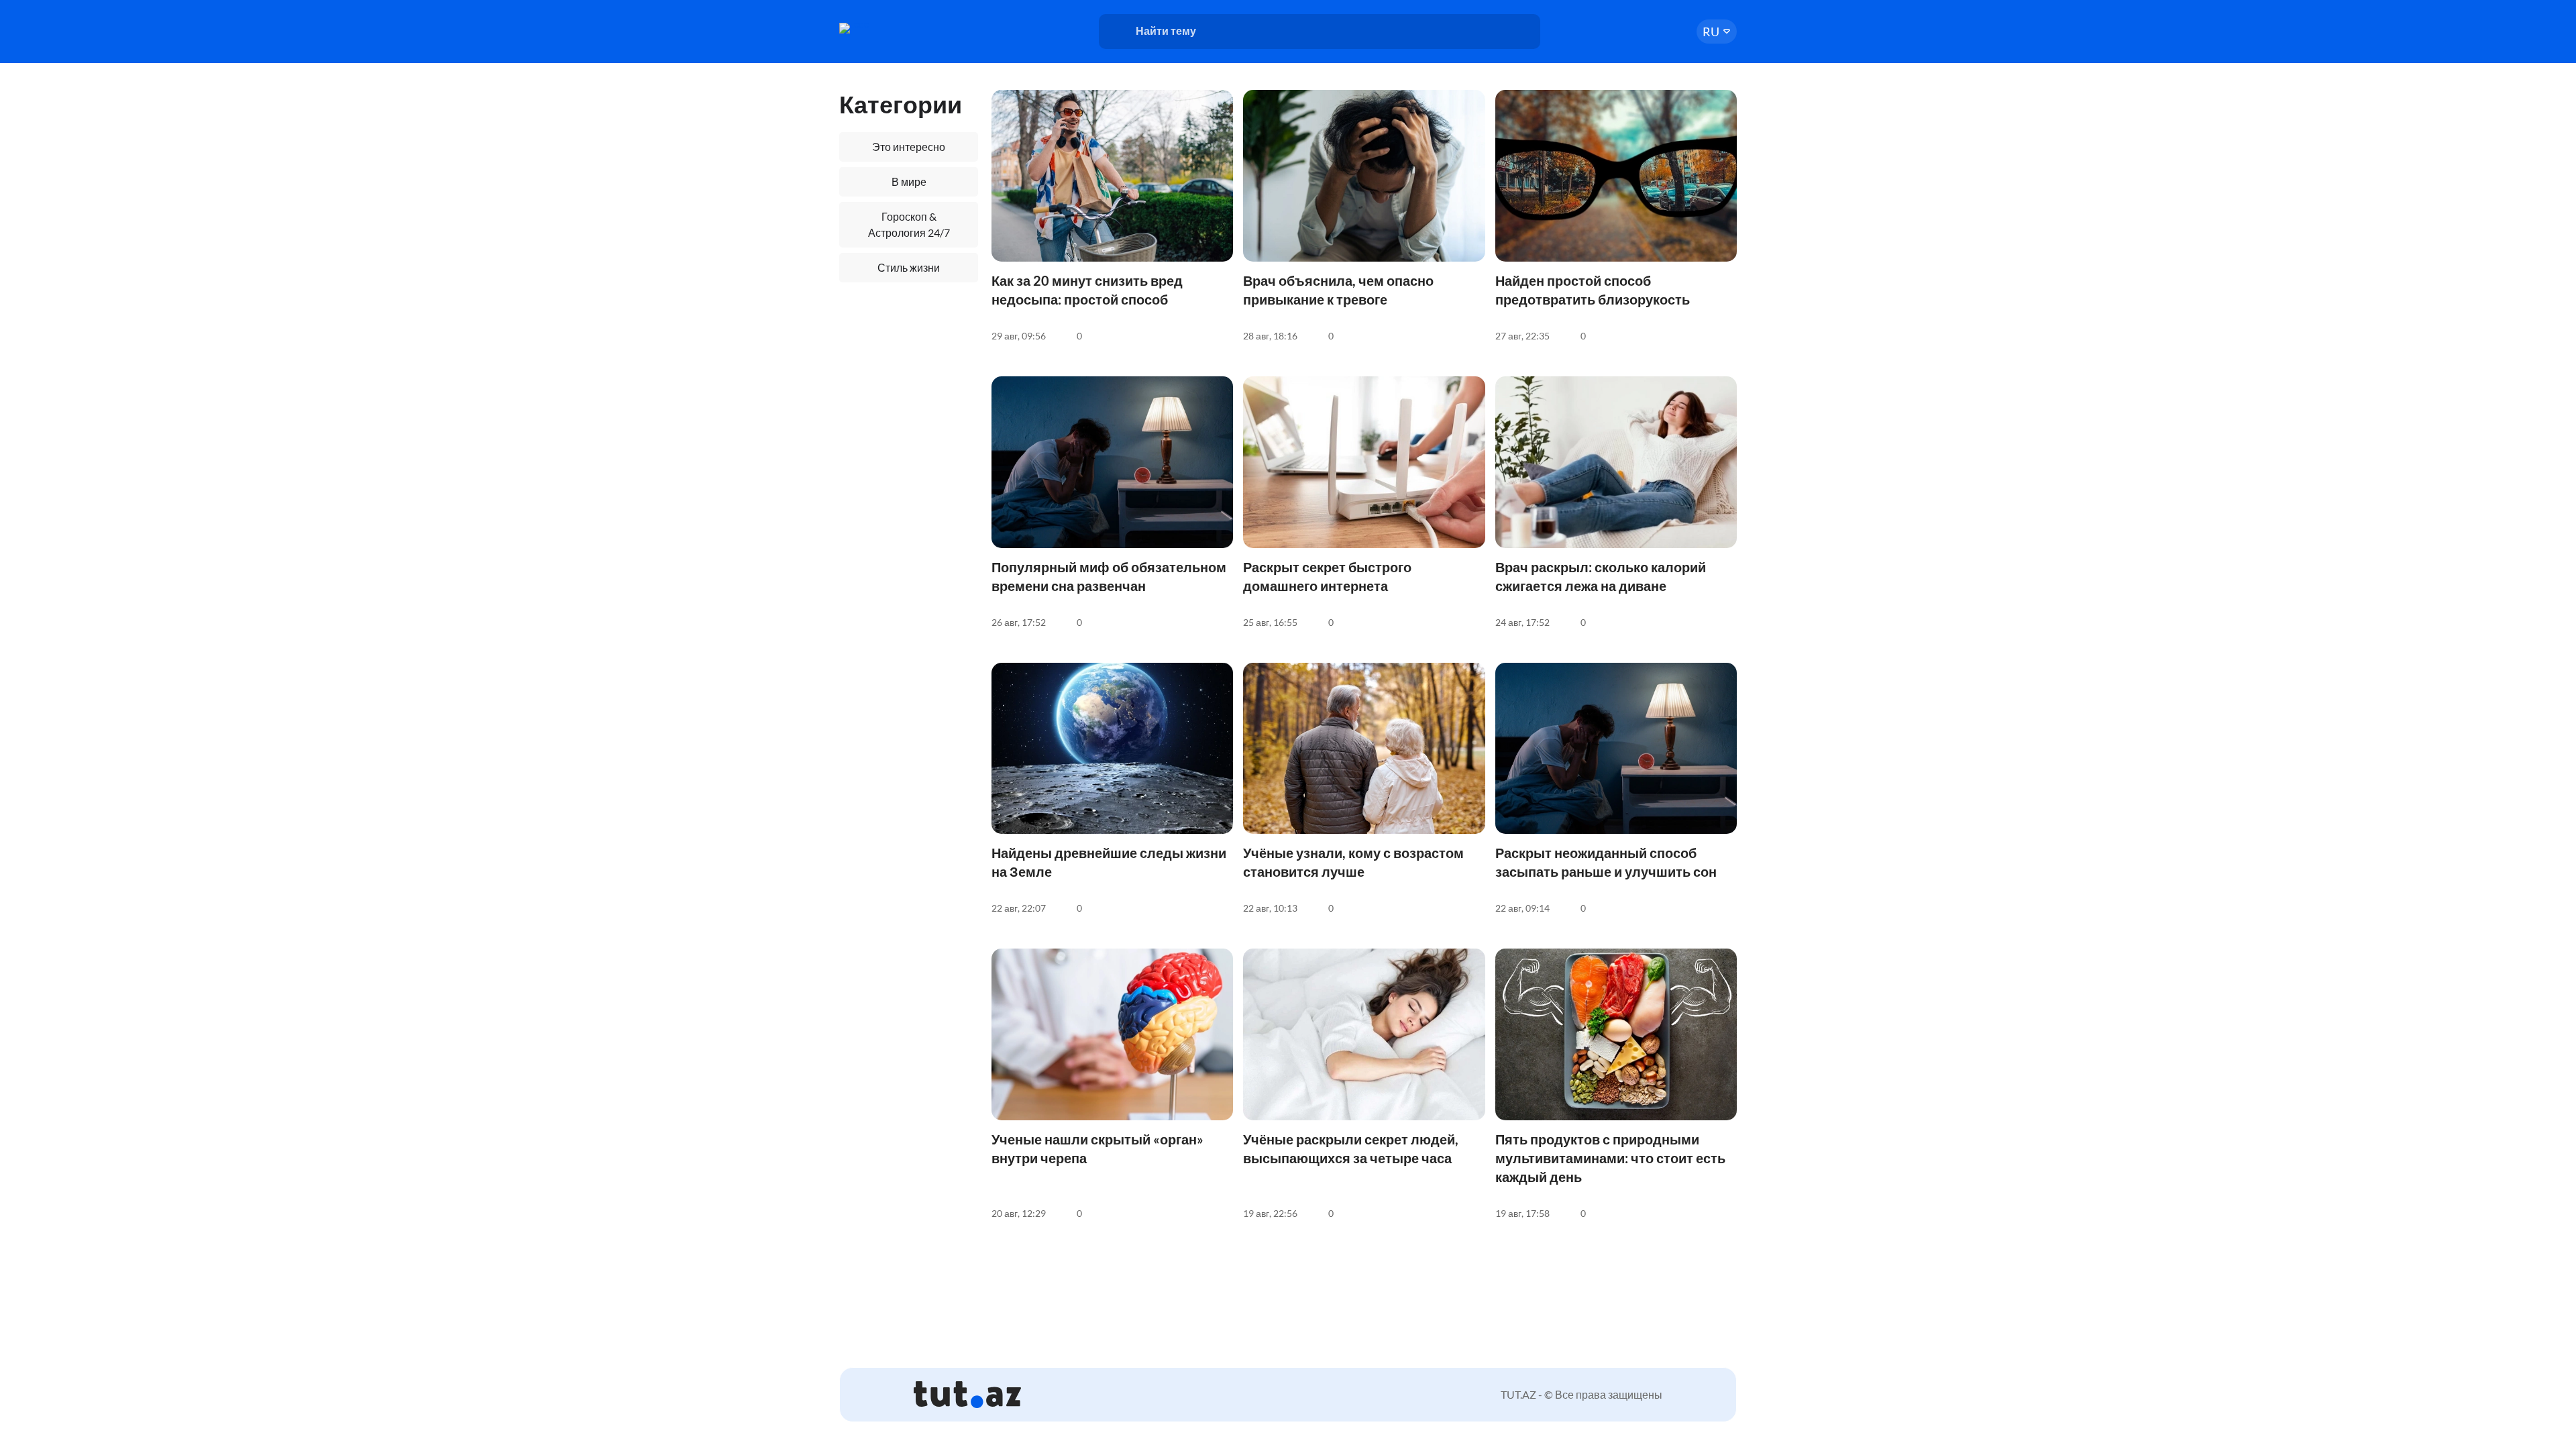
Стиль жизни (909, 267)
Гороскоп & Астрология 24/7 (909, 224)
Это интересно (909, 147)
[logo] (891, 28)
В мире (909, 181)
